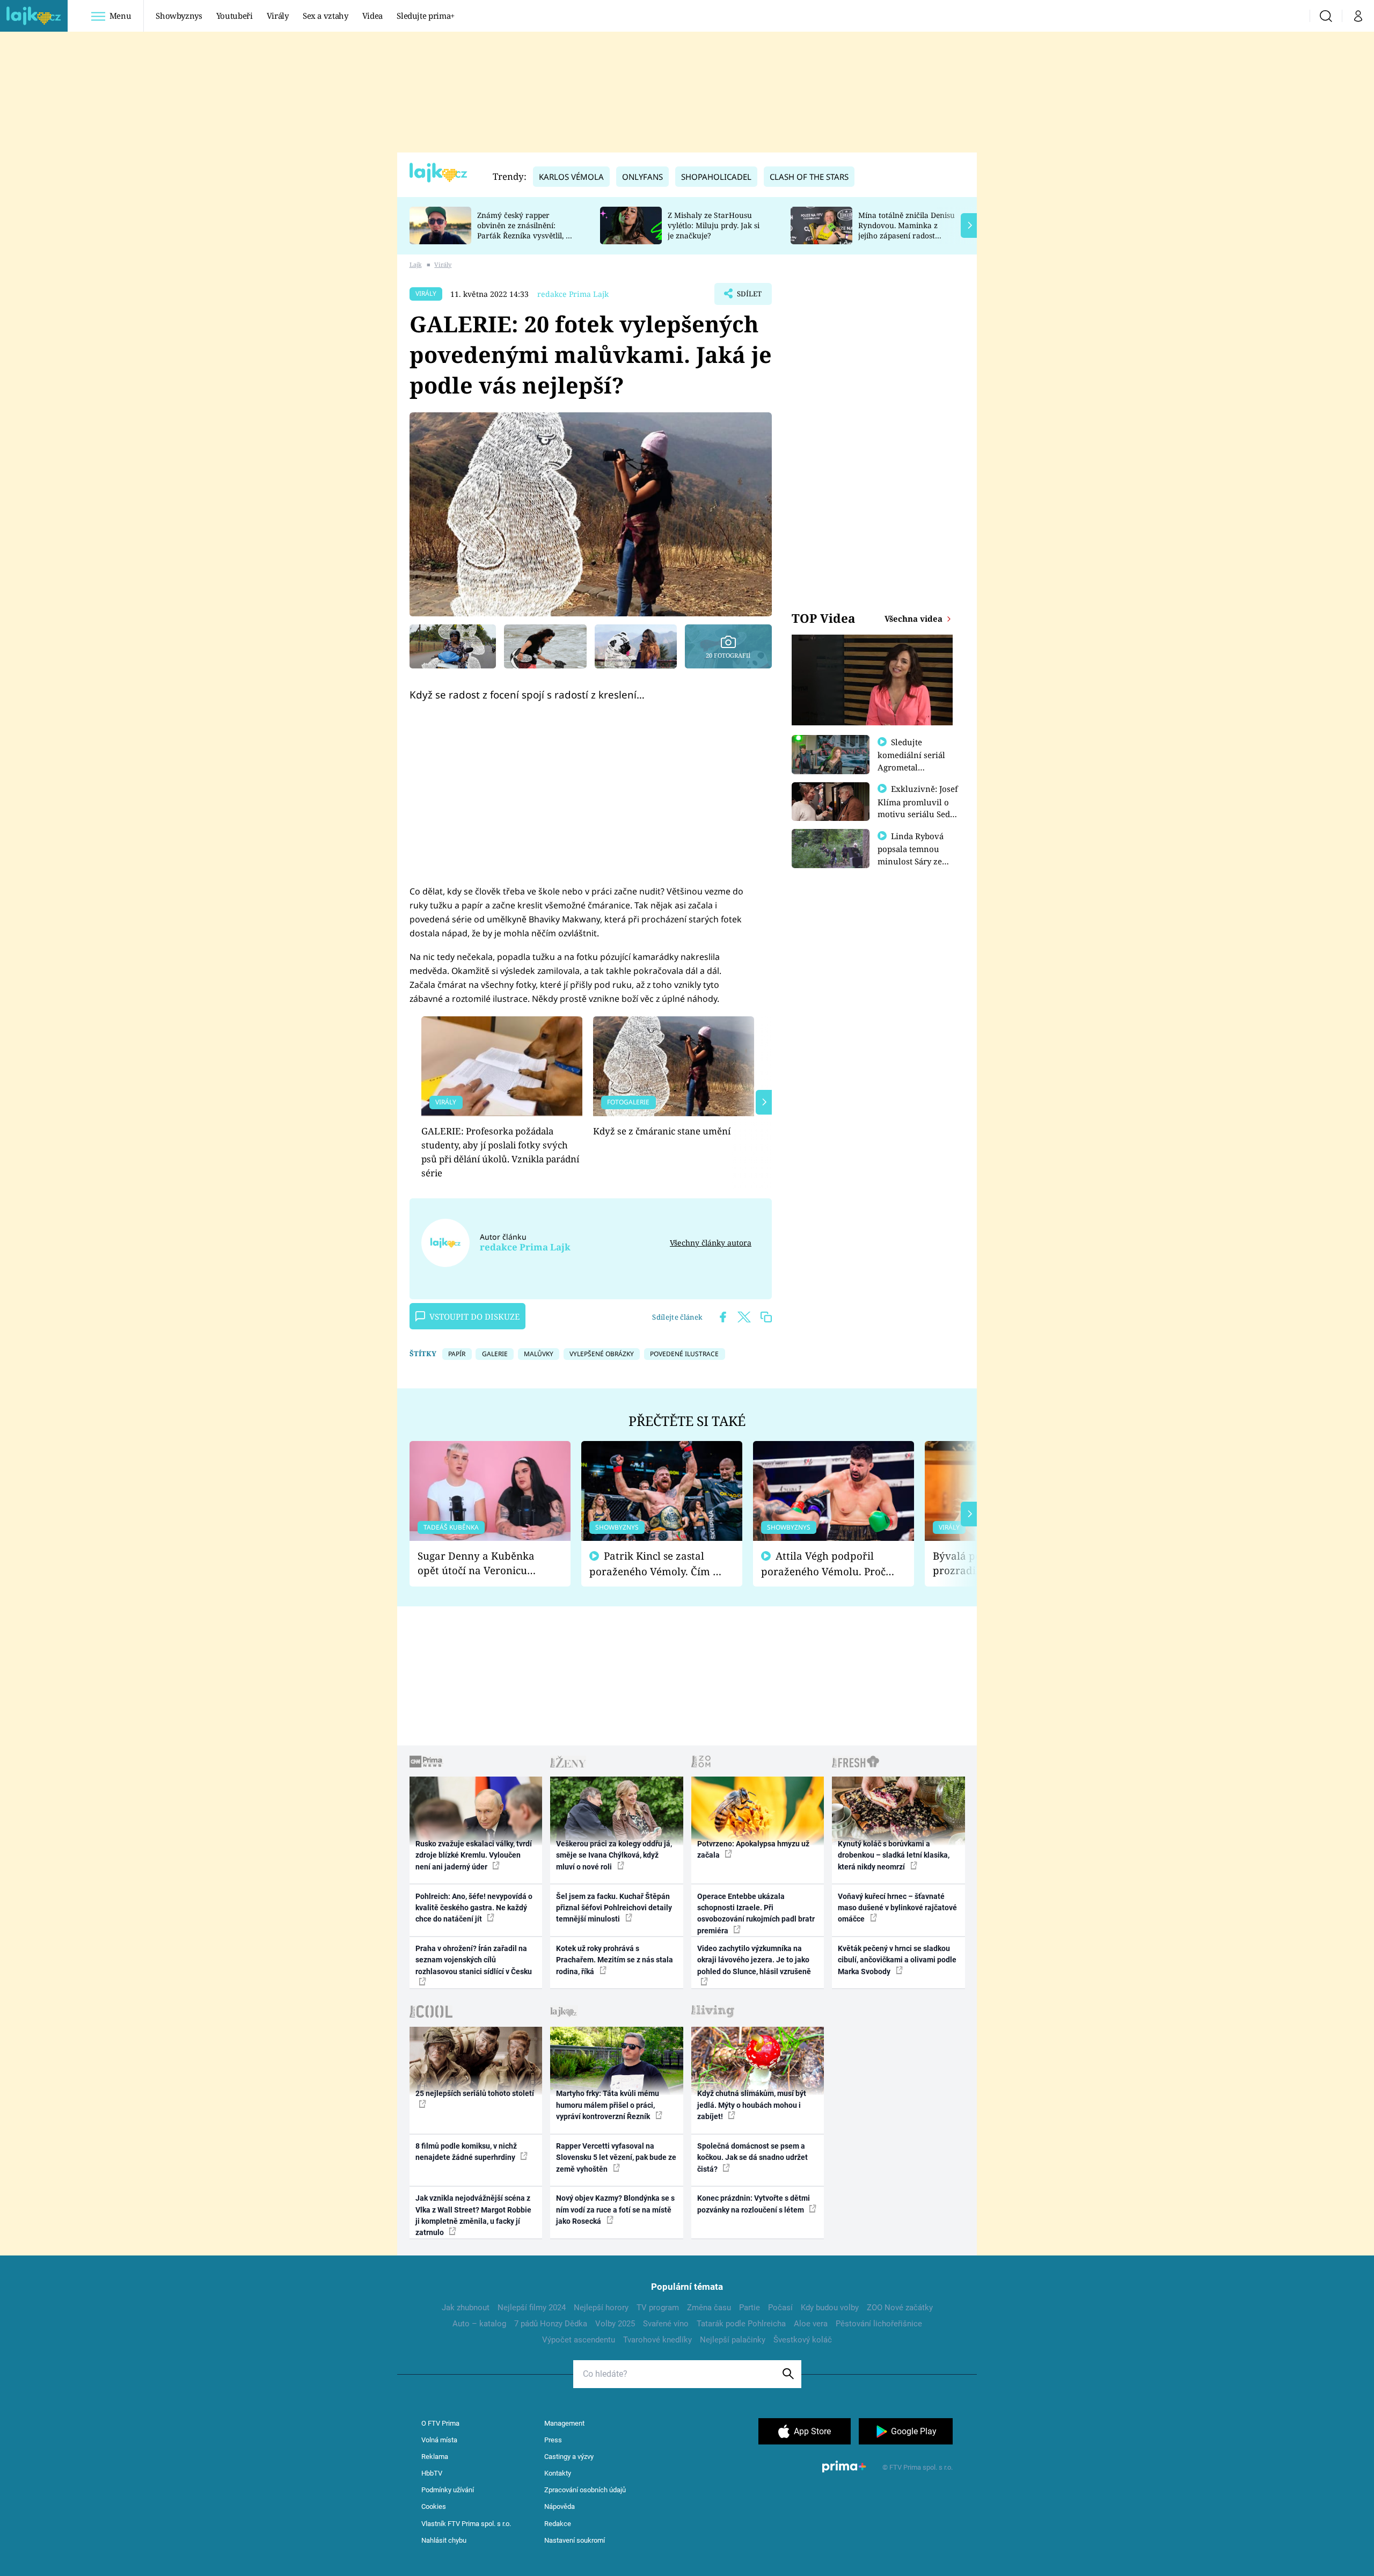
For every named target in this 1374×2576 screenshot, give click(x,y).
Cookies (434, 2506)
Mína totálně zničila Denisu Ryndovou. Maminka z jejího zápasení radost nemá (907, 230)
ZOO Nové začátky (900, 2308)
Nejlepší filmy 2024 (532, 2308)
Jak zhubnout (466, 2308)
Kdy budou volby (830, 2308)
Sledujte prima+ (426, 16)
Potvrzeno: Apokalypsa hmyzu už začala (753, 1849)
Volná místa (439, 2440)
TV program (658, 2308)
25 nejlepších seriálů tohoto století (475, 2093)
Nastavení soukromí (575, 2540)
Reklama (435, 2457)
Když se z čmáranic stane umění (662, 1131)
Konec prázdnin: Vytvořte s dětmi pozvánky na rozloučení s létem (754, 2204)
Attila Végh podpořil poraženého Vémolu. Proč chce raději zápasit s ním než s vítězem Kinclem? (823, 1564)
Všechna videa (915, 618)
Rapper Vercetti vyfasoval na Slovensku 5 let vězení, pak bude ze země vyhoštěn (616, 2157)
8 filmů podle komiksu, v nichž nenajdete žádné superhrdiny (466, 2152)
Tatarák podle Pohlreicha (741, 2324)
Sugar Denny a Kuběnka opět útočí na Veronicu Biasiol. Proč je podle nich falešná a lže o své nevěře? (481, 1563)
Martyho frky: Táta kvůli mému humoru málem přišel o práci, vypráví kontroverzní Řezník (608, 2105)
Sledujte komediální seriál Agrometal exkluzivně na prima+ (911, 767)
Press (553, 2440)
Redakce (558, 2524)
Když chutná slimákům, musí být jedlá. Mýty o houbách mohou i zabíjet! (752, 2105)
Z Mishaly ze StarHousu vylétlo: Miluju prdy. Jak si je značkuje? (714, 225)
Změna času (709, 2308)
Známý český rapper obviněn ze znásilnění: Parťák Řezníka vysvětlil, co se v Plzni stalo (525, 230)
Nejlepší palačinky (733, 2340)
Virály (278, 16)
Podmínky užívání (448, 2490)
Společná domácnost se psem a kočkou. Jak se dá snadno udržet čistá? (752, 2157)
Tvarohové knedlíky (657, 2340)
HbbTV (432, 2473)
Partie (750, 2308)
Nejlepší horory (601, 2308)
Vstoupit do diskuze (474, 1316)
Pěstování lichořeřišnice (879, 2324)
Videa (372, 16)
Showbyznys (179, 16)
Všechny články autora (711, 1243)
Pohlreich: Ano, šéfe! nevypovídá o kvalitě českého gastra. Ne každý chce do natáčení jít (474, 1908)
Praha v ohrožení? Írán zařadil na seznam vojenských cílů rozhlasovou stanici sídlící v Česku (474, 1960)
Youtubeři (235, 16)
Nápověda (560, 2506)
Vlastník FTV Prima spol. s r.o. (466, 2524)
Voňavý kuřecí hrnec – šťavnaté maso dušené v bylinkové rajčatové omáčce (897, 1908)
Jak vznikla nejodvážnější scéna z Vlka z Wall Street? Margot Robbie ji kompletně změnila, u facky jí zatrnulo (473, 2215)
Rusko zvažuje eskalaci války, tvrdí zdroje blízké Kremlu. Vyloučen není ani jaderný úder (474, 1855)
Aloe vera (811, 2324)
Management (564, 2423)
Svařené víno (666, 2324)
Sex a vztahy (326, 16)
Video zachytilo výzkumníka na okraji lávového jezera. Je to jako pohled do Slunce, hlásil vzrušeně (754, 1960)
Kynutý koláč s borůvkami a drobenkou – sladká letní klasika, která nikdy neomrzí (894, 1855)
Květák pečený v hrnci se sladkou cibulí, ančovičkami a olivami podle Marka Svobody (897, 1960)
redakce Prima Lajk (573, 294)
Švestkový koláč (803, 2340)
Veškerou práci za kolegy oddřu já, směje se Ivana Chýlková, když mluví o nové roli (614, 1855)
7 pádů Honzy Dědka (551, 2324)
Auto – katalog (479, 2324)
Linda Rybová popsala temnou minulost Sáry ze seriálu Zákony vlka (916, 855)
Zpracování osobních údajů (585, 2490)
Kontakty (558, 2473)
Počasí (780, 2308)
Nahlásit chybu (444, 2540)
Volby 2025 (615, 2324)
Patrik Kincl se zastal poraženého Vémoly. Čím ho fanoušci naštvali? (657, 1564)
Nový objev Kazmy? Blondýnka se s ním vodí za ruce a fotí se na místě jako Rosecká (615, 2210)
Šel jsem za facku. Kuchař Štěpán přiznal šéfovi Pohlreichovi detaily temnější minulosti (614, 1908)
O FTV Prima (440, 2423)
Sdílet (748, 297)
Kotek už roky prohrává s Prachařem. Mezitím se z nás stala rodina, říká (615, 1960)
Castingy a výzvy (569, 2457)
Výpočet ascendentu (579, 2340)
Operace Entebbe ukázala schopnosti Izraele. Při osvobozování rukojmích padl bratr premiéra (756, 1913)
